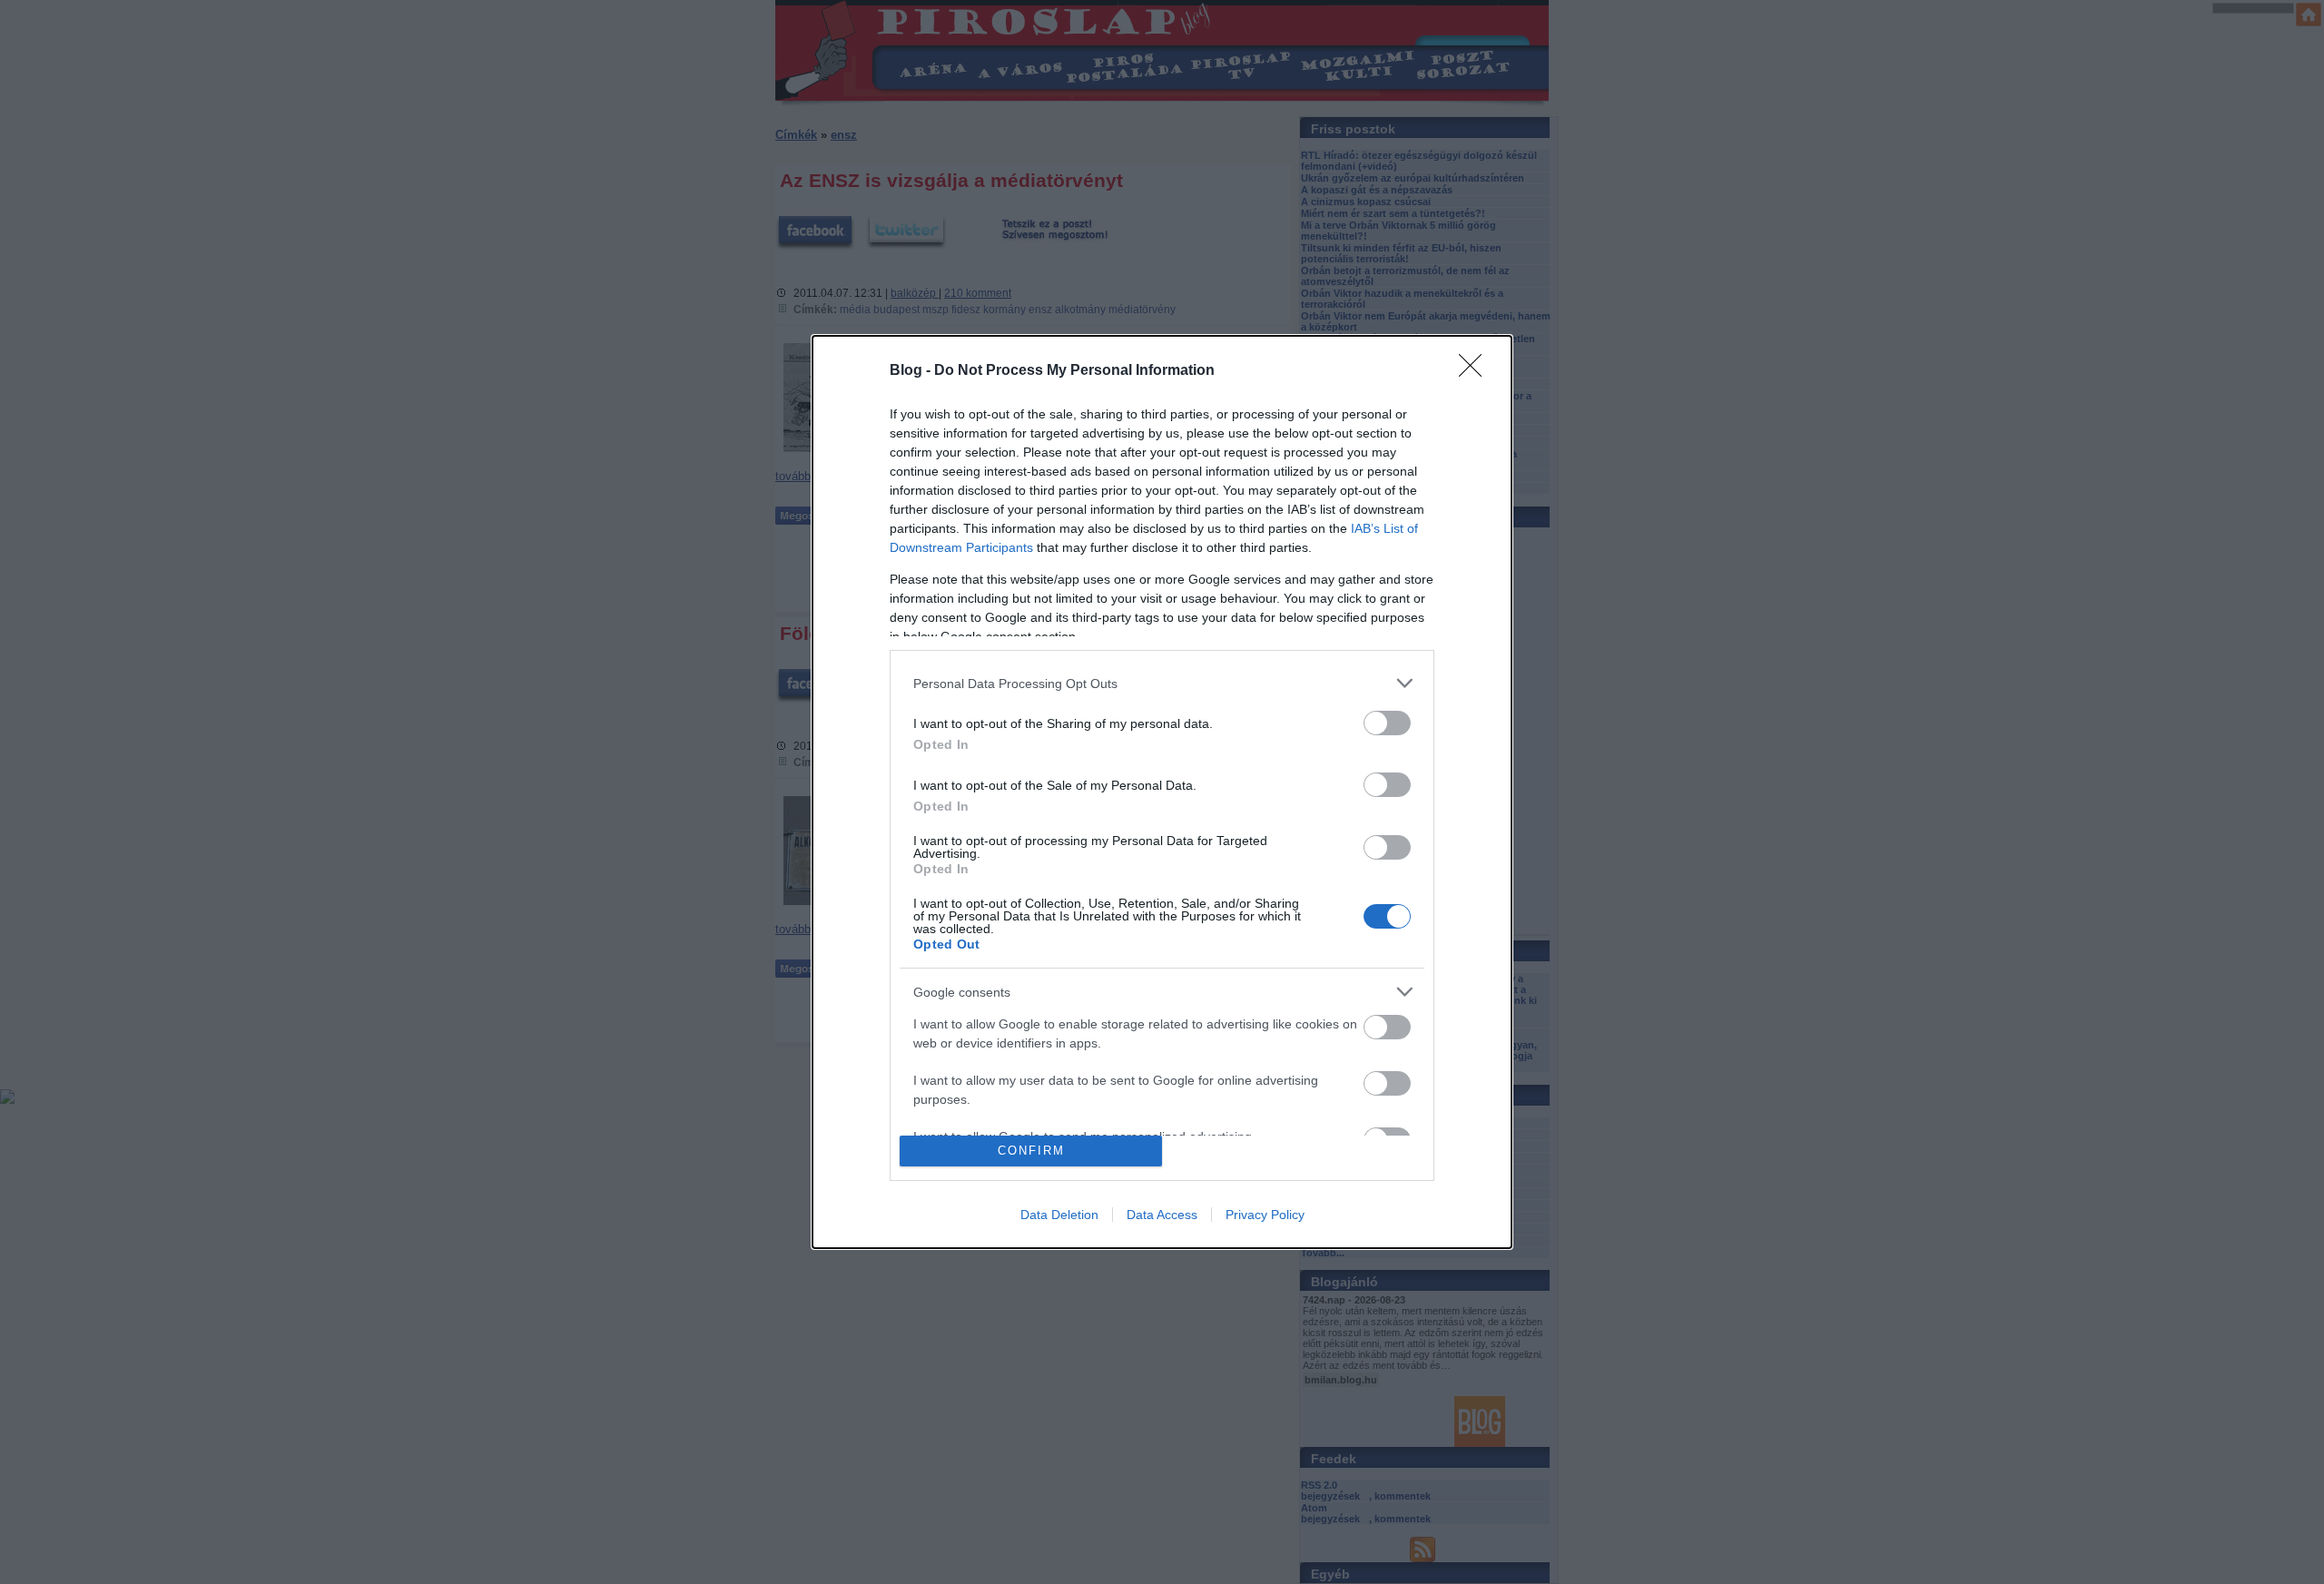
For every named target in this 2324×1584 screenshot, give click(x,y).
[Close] (1476, 371)
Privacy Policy (1265, 1215)
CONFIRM (1031, 1151)
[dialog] (1162, 792)
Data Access (1162, 1215)
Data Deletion (1059, 1215)
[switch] (1387, 723)
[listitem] (1162, 683)
